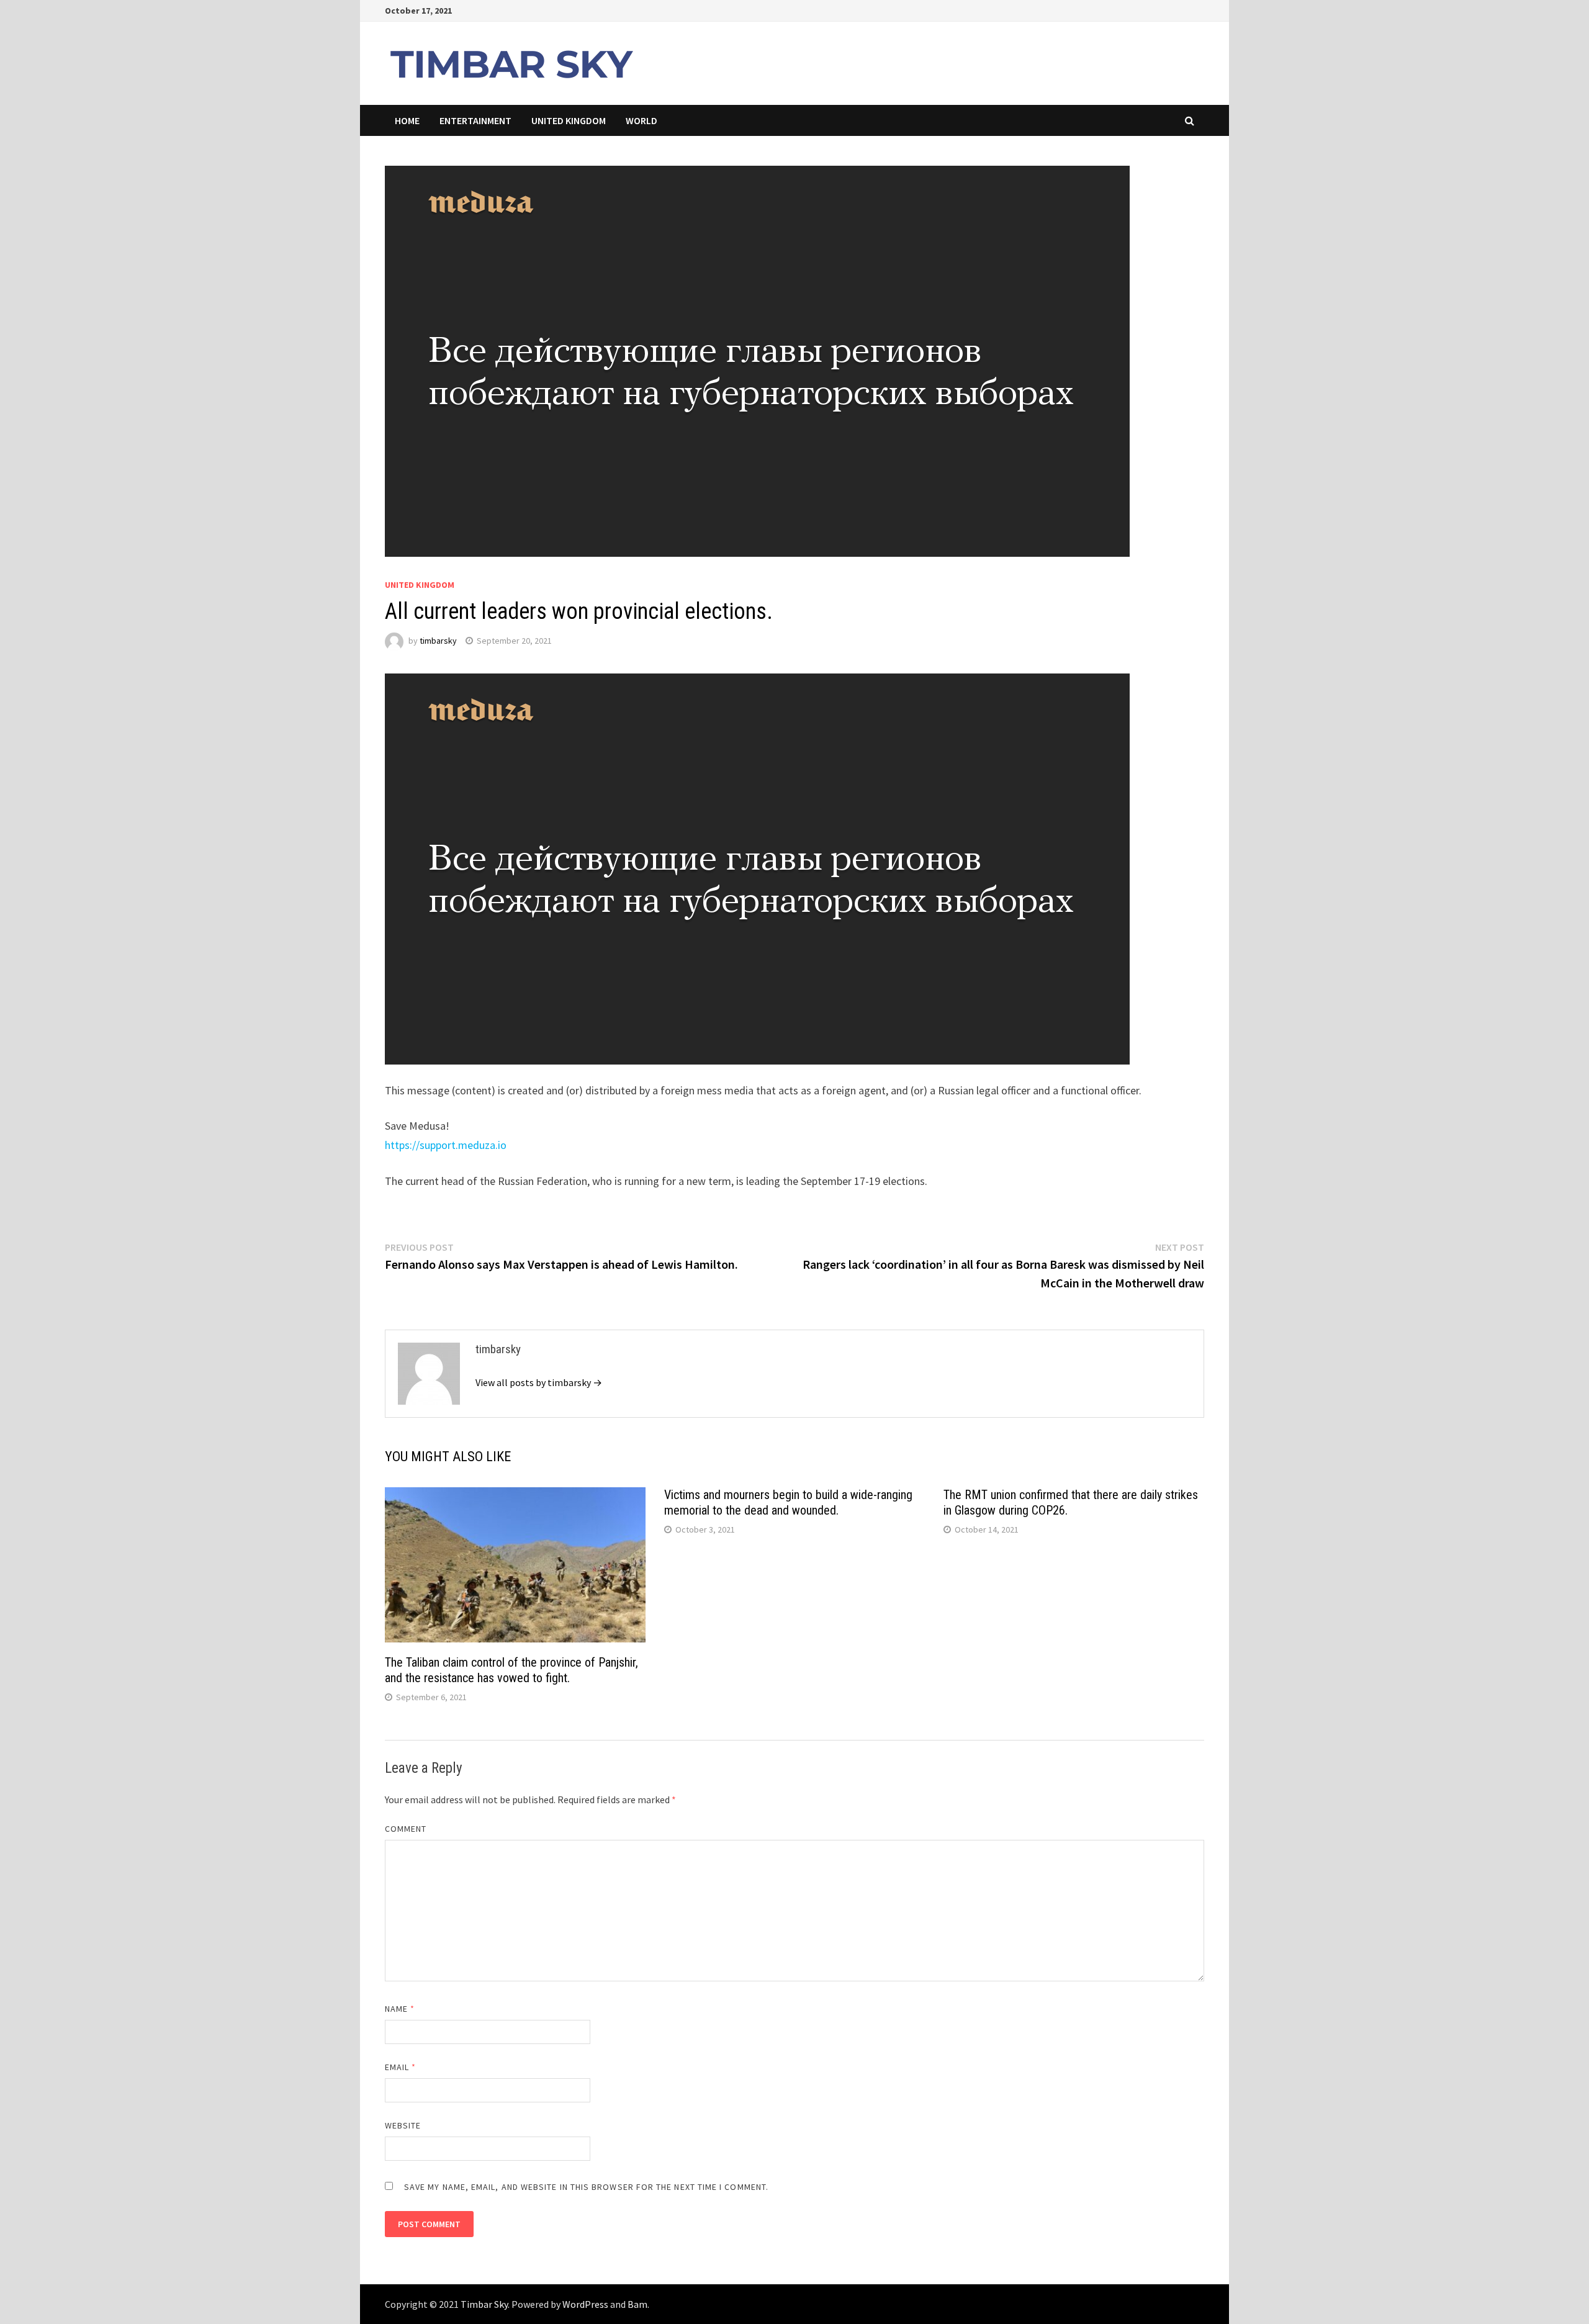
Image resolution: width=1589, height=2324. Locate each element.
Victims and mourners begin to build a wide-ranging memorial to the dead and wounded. (788, 1502)
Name (400, 2009)
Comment (406, 1829)
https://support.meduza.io (446, 1145)
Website (403, 2125)
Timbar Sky (484, 2304)
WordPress (585, 2304)
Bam (637, 2304)
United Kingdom (569, 120)
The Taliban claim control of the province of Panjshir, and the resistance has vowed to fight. (511, 1670)
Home (407, 120)
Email (401, 2067)
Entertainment (475, 120)
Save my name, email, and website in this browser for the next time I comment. (586, 2187)
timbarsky (438, 641)
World (641, 120)
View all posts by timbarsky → (539, 1382)
